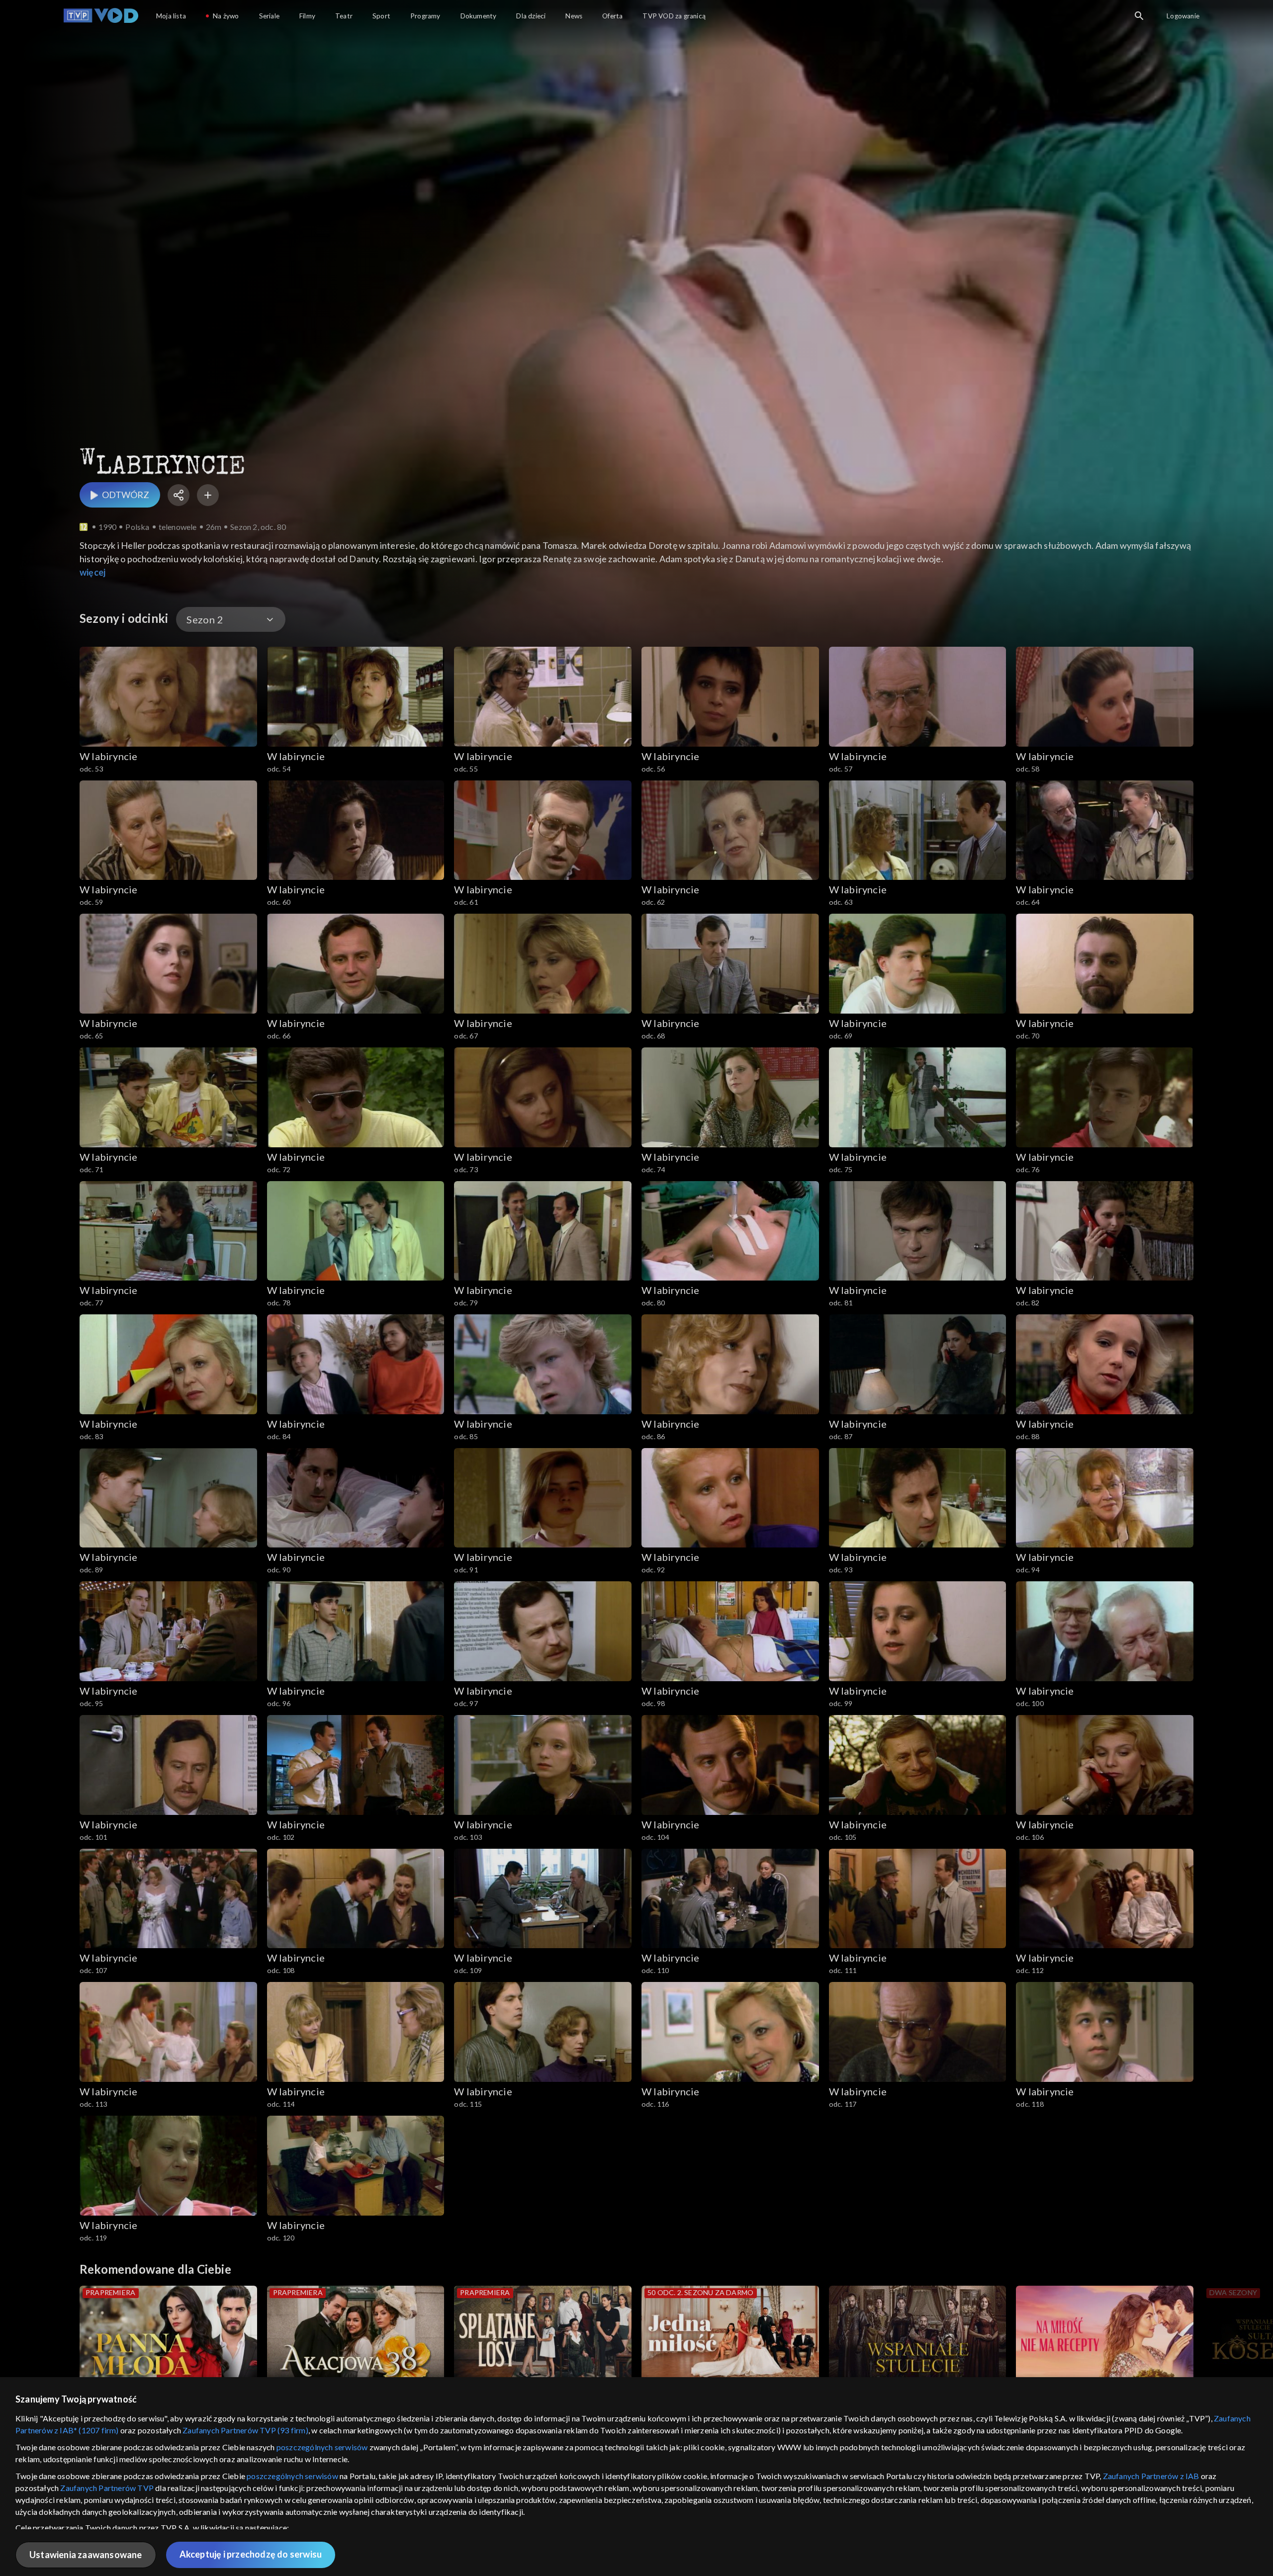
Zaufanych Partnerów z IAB (1151, 2476)
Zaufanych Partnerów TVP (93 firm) (245, 2430)
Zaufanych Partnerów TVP (107, 2488)
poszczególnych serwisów (322, 2447)
